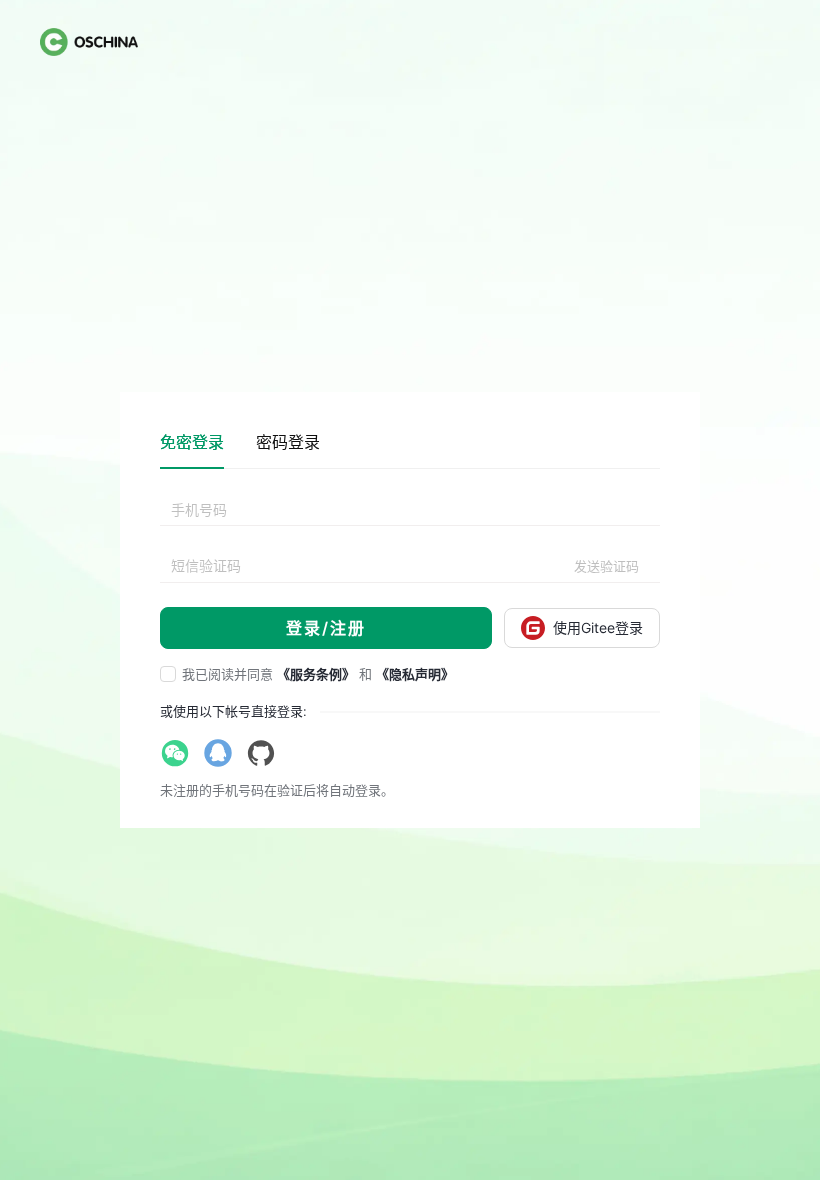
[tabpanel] (410, 572)
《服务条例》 (316, 674)
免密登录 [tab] (192, 442)
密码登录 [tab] (288, 442)
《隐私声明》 (415, 674)
